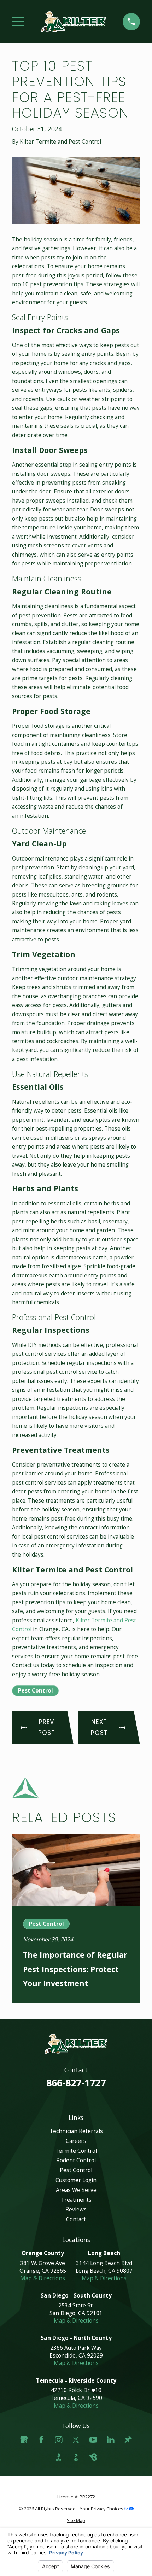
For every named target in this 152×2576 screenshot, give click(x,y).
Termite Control (76, 2151)
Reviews (76, 2209)
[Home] (74, 22)
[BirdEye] (93, 2457)
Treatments (76, 2200)
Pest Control (36, 1690)
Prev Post (46, 1727)
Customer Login (76, 2180)
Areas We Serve (76, 2190)
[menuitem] (76, 2520)
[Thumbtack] (128, 2440)
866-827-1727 (76, 2083)
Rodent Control (76, 2160)
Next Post (99, 1727)
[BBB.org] (59, 2457)
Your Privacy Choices (102, 2509)
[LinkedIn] (111, 2440)
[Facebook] (41, 2440)
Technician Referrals (76, 2131)
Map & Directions (43, 2278)
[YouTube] (93, 2440)
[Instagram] (59, 2440)
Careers (76, 2141)
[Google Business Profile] (24, 2440)
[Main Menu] (18, 22)
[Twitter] (76, 2440)
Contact (76, 2219)
